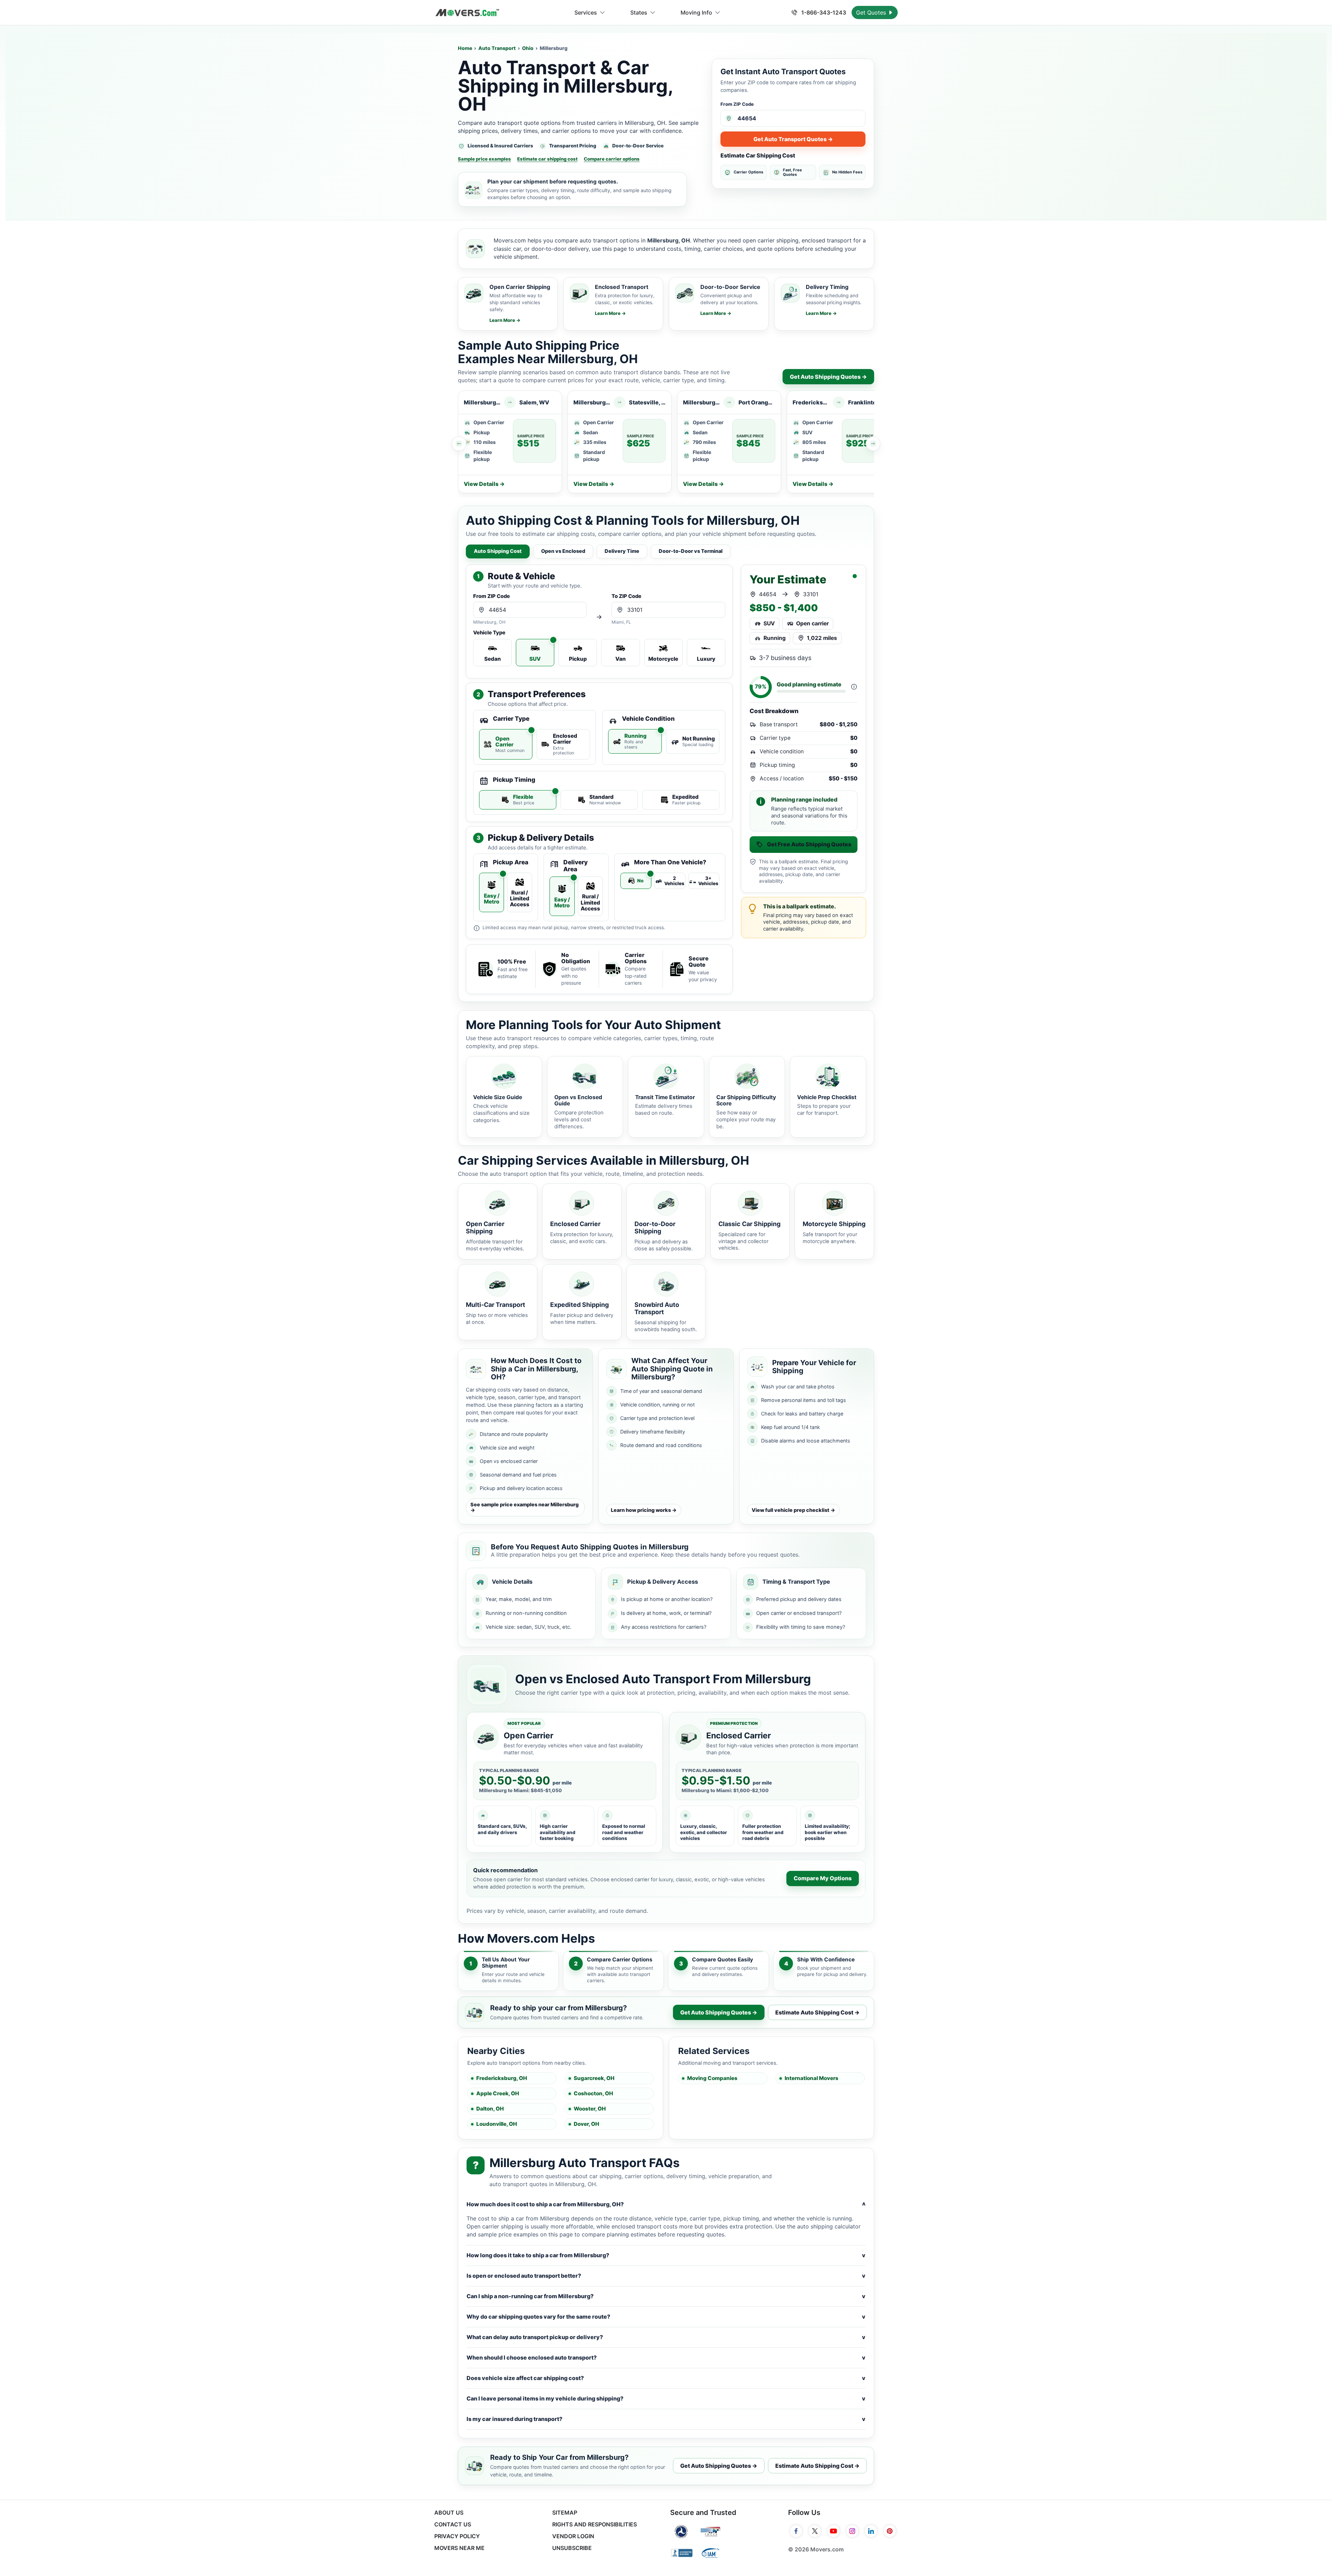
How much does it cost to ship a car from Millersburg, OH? (666, 2204)
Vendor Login (573, 2536)
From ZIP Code (737, 104)
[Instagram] (852, 2531)
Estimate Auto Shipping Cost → (817, 2012)
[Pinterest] (890, 2531)
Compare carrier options (612, 159)
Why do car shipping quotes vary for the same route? (666, 2317)
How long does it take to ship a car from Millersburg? (666, 2255)
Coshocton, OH (593, 2093)
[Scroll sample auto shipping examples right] (873, 444)
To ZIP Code (626, 596)
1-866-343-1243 (823, 12)
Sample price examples (484, 159)
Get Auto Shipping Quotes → (828, 377)
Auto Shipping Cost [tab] (498, 551)
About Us (449, 2513)
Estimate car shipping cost (547, 159)
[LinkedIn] (871, 2531)
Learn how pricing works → (644, 1510)
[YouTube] (834, 2531)
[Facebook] (796, 2531)
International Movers (812, 2078)
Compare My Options (823, 1878)
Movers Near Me (459, 2548)
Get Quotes (872, 12)
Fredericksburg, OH (502, 2078)
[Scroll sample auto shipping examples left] (459, 444)
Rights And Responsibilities (595, 2524)
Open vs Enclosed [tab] (563, 551)
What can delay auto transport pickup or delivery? (666, 2337)
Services (586, 12)
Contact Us (453, 2524)
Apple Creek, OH (498, 2093)
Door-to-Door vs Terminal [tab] (691, 551)
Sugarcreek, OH (594, 2078)
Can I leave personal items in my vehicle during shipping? (666, 2398)
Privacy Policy (457, 2536)
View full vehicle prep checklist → (793, 1510)
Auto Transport (497, 48)
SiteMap (565, 2513)
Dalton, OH (490, 2109)
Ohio (528, 48)
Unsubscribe (572, 2548)
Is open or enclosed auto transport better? (666, 2276)
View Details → (484, 484)
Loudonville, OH (497, 2124)
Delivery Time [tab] (622, 551)
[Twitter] (815, 2531)
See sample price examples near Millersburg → (524, 1507)
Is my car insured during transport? (666, 2419)
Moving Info (696, 12)
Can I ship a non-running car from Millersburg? (666, 2296)
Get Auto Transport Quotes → (793, 139)
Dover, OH (586, 2124)
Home (465, 48)
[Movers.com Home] (467, 13)
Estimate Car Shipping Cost (758, 155)
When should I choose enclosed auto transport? (666, 2357)
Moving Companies (712, 2078)
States (639, 12)
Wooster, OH (590, 2109)
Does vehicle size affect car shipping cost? (666, 2378)
